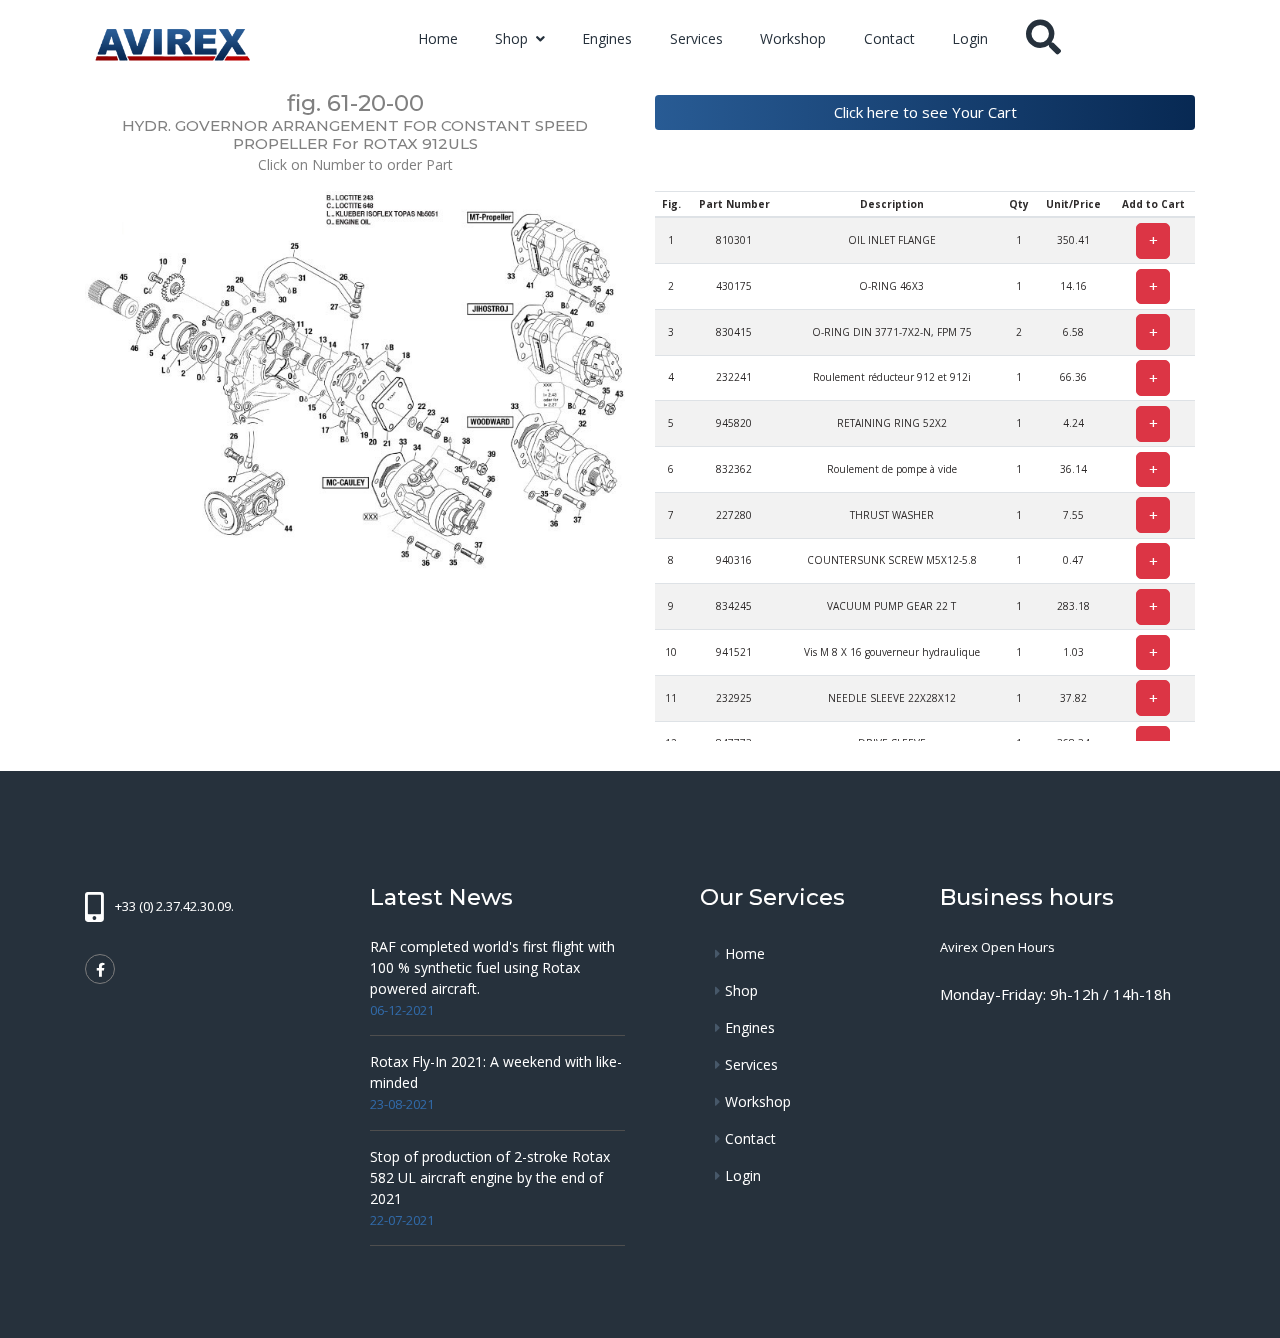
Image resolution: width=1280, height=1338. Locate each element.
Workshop (793, 38)
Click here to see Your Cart (925, 112)
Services (696, 38)
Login (970, 38)
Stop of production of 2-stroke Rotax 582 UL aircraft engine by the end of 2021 (490, 1177)
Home (438, 38)
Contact (889, 38)
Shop (513, 38)
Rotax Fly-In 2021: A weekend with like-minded (496, 1072)
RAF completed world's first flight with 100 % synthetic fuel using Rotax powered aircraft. (492, 967)
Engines (607, 38)
